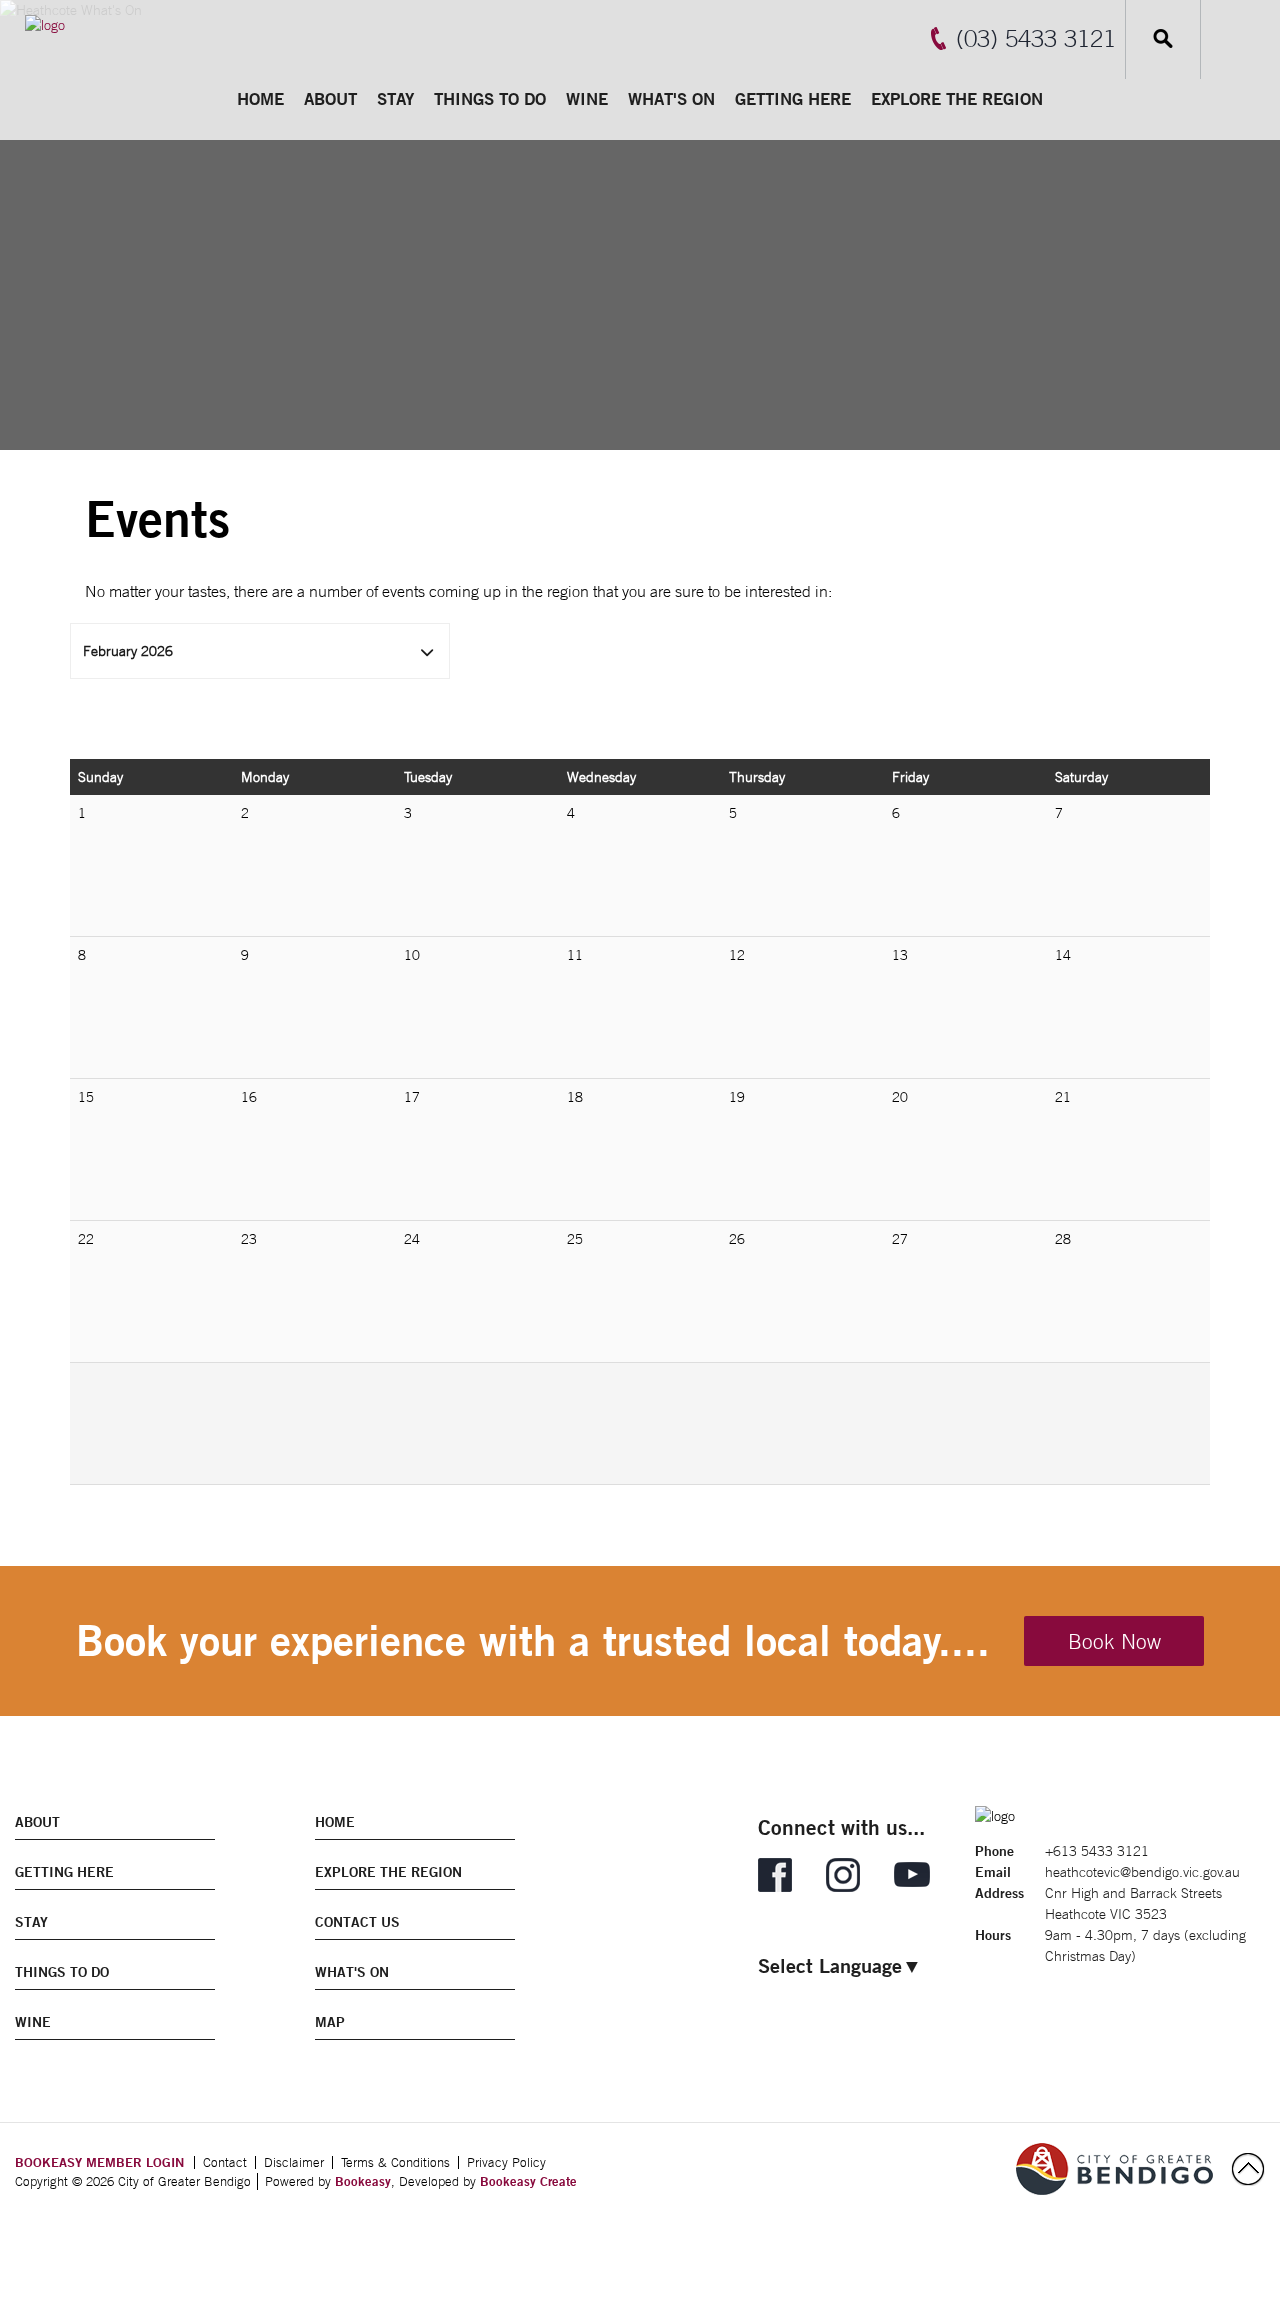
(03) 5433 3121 (1036, 38)
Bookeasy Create (528, 2181)
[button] (260, 651)
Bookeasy (363, 2181)
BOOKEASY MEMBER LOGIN (99, 2162)
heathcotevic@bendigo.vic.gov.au (1142, 1872)
